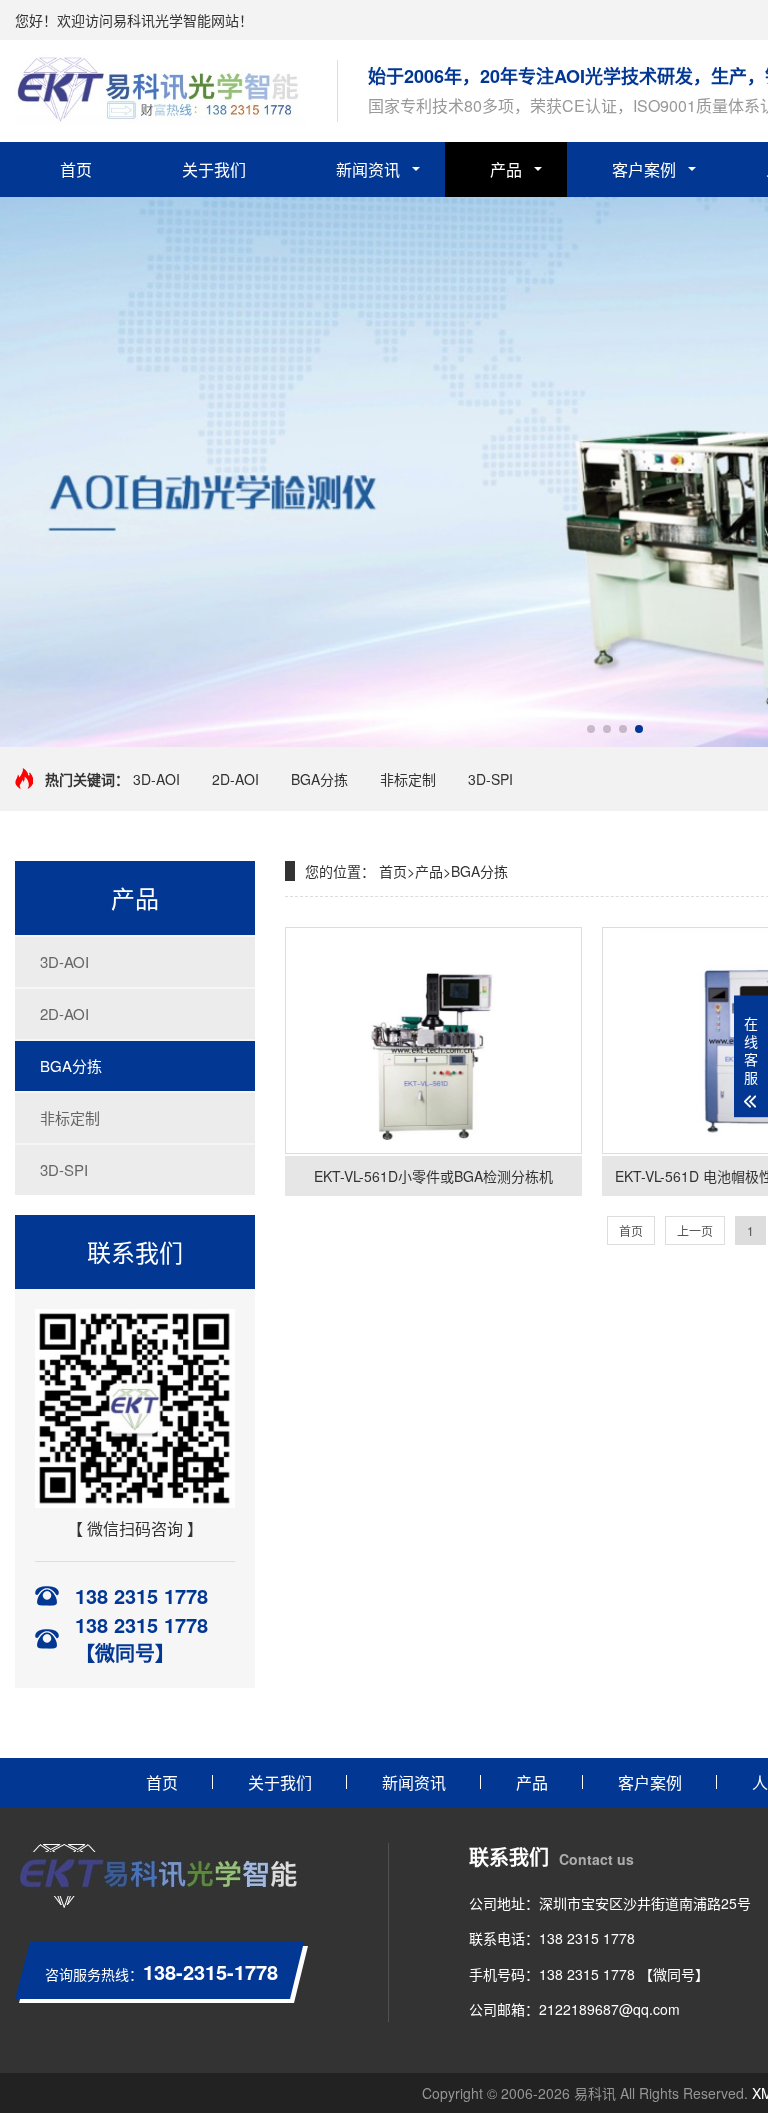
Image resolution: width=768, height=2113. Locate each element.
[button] (591, 729)
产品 (506, 169)
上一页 (695, 1230)
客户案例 (644, 169)
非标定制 (408, 779)
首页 (76, 169)
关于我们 (214, 169)
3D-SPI (490, 779)
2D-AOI (235, 779)
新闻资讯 (368, 169)
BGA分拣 (319, 779)
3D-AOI (156, 779)
